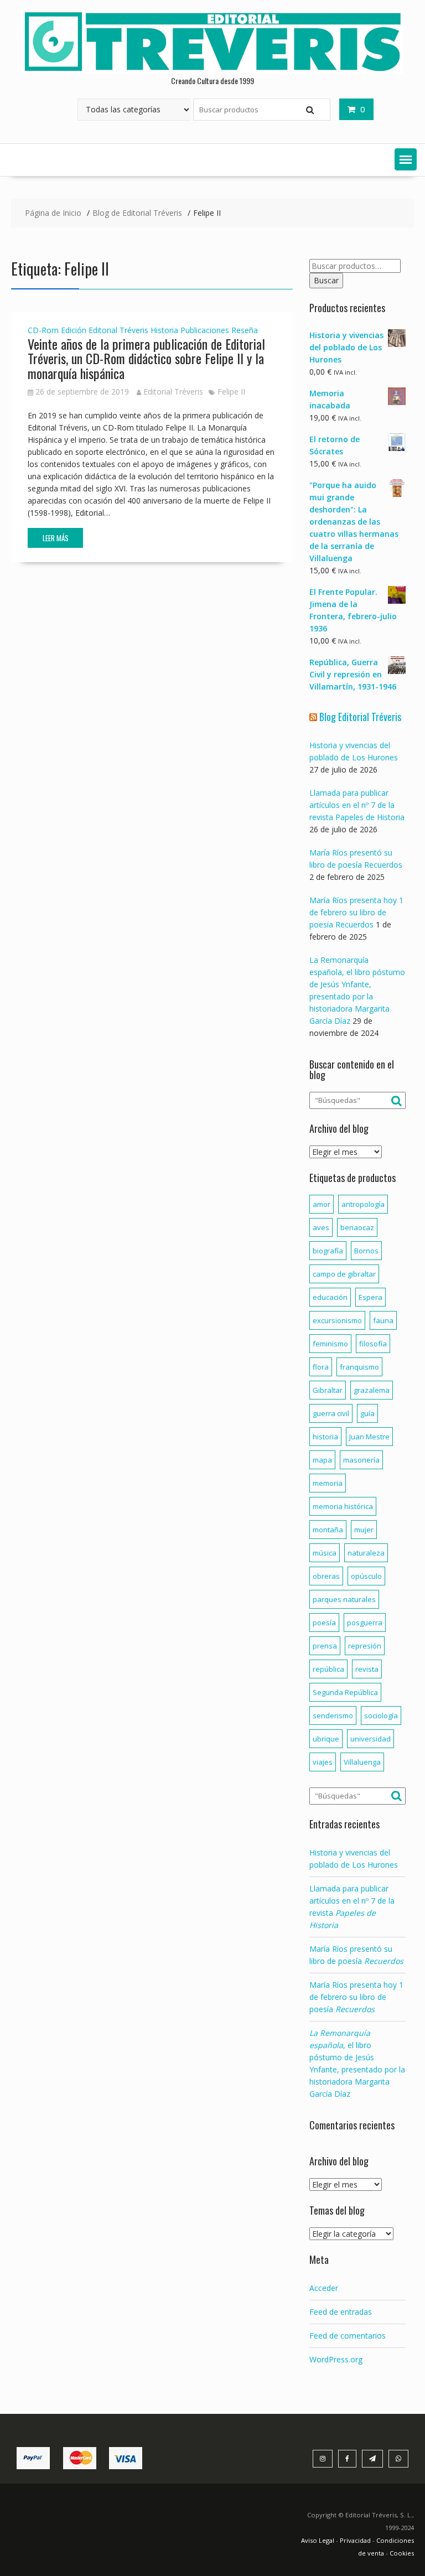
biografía (328, 1251)
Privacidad (355, 2540)
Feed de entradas (341, 2312)
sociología (381, 1715)
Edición (74, 330)
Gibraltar (328, 1390)
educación (330, 1297)
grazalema (372, 1390)
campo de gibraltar (344, 1274)
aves (321, 1227)
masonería (361, 1460)
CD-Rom (43, 330)
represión (365, 1646)
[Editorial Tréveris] (212, 71)
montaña (328, 1530)
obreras (326, 1576)
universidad (370, 1739)
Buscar (326, 280)
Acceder (324, 2288)
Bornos (366, 1251)
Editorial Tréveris (118, 330)
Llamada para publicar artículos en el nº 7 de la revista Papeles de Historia (357, 805)
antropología (363, 1204)
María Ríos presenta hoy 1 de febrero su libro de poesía (356, 1997)
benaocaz (357, 1227)
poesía (324, 1623)
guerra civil (331, 1413)
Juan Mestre (369, 1437)
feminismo (330, 1344)
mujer (364, 1530)
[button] (406, 159)
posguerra (365, 1623)
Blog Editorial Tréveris (360, 717)
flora (321, 1367)
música (325, 1553)
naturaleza (366, 1553)
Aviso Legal (318, 2540)
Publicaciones (205, 330)
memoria (328, 1483)
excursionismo (337, 1320)
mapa (322, 1460)
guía (367, 1413)
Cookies (402, 2553)
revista (367, 1669)
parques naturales (344, 1599)
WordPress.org (336, 2359)
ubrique (326, 1739)
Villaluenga (362, 1762)
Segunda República (345, 1692)
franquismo (359, 1367)
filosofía (373, 1344)
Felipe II (231, 392)
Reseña (245, 330)
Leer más (56, 538)
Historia (164, 330)
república (328, 1669)
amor (322, 1204)
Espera (370, 1297)
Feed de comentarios (348, 2336)
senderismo (333, 1715)
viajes (323, 1762)
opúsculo (366, 1576)
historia (325, 1437)
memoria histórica (343, 1506)
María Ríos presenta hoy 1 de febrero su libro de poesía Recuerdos (356, 912)
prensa (325, 1646)
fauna (383, 1320)
